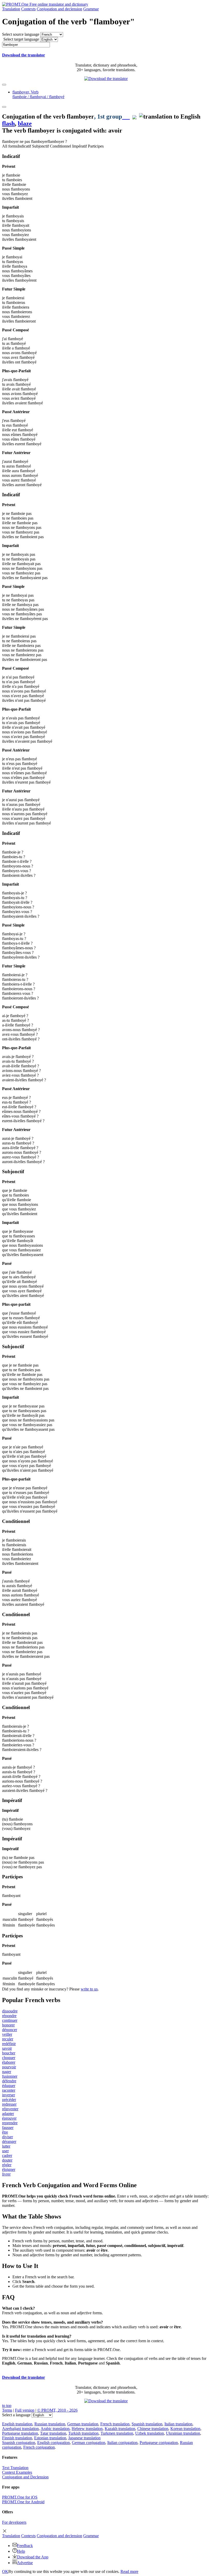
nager (7, 2072)
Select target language (21, 39)
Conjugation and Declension (25, 2477)
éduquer (9, 2086)
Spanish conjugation (19, 2443)
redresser (9, 2104)
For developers (14, 2522)
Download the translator (24, 55)
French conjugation (39, 2447)
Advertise (25, 2563)
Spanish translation (147, 2424)
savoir (7, 2048)
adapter (8, 2114)
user (5, 2151)
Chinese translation (153, 2429)
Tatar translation (53, 2433)
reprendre (10, 2123)
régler (7, 2165)
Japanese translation (84, 2438)
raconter (9, 2090)
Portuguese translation (20, 2433)
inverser (9, 2095)
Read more (129, 2571)
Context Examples (17, 2472)
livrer (6, 2174)
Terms (7, 2410)
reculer (8, 2039)
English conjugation (54, 2443)
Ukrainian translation (183, 2433)
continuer (10, 2020)
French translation (115, 2424)
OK (5, 2571)
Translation (11, 9)
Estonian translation (50, 2438)
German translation (83, 2424)
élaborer (9, 2062)
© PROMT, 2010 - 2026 (57, 2410)
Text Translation (15, 2468)
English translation (17, 2424)
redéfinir (9, 2044)
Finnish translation (17, 2438)
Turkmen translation (117, 2433)
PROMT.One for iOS (20, 2497)
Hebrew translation (87, 2429)
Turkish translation (83, 2433)
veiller (7, 2034)
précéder (9, 2100)
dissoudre (10, 2011)
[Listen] (126, 116)
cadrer (7, 2155)
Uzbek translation (150, 2433)
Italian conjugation (122, 2443)
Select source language (21, 34)
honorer (8, 2025)
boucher (9, 2053)
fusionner (10, 2076)
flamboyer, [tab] (38, 94)
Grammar (91, 9)
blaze (25, 123)
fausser (8, 2128)
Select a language (16, 2415)
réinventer (10, 2109)
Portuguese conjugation (159, 2443)
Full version (25, 2410)
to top (7, 2406)
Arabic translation (55, 2429)
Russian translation (50, 2424)
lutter (6, 2146)
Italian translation (178, 2424)
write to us (89, 1989)
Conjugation (59, 9)
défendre (9, 2081)
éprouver (9, 2118)
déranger (9, 2141)
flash (8, 123)
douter (7, 2160)
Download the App (33, 2557)
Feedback (25, 2546)
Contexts (28, 9)
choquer (9, 2058)
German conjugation (89, 2443)
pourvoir (9, 2067)
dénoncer (10, 2030)
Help (21, 2551)
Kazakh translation (120, 2429)
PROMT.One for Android (23, 2502)
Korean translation (185, 2429)
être (5, 2132)
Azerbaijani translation (20, 2429)
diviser (7, 2137)
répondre (9, 2016)
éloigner (9, 2169)
